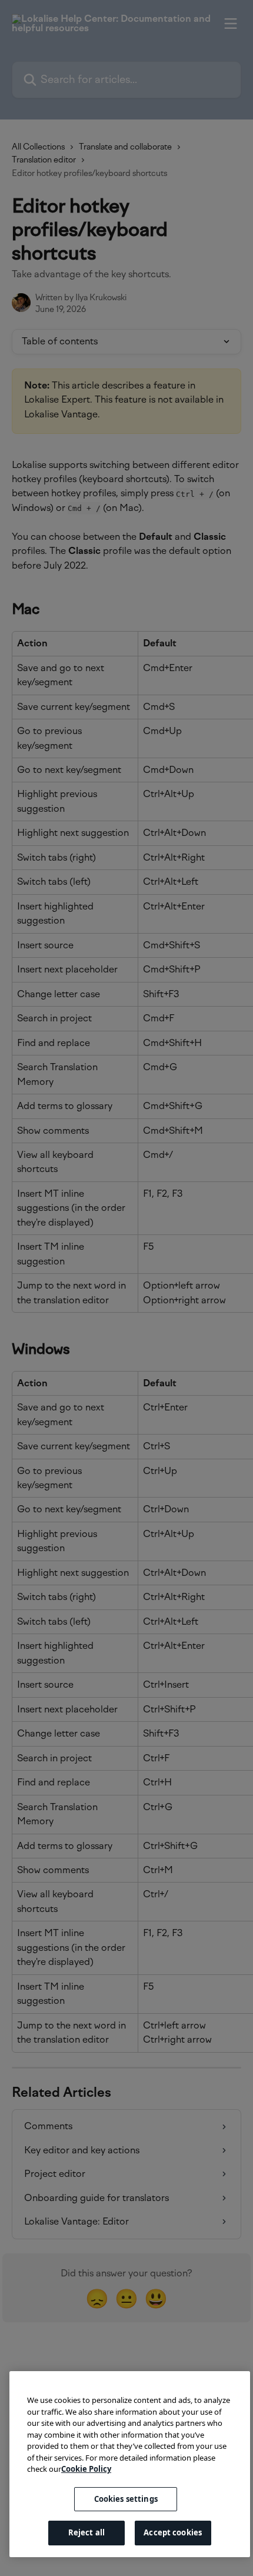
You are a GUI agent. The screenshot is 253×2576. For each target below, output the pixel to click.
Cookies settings (126, 2499)
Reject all (86, 2532)
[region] (130, 2464)
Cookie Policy (86, 2469)
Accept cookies (173, 2532)
